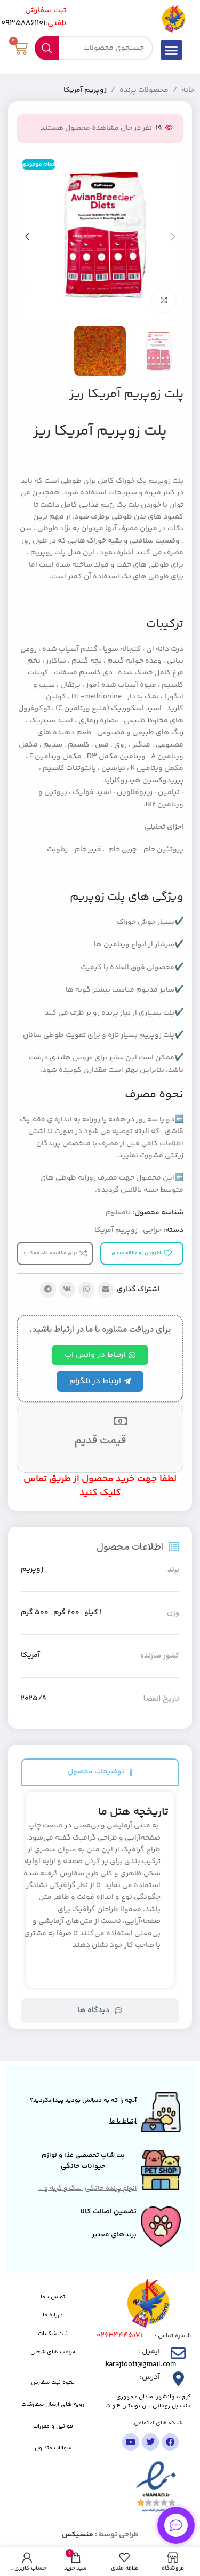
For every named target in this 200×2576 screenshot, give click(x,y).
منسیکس (78, 2535)
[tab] (100, 1772)
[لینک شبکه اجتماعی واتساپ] (86, 1290)
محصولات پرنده (144, 90)
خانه (188, 90)
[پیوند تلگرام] (48, 1290)
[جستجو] (47, 48)
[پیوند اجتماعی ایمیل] (106, 1290)
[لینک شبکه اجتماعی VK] (67, 1290)
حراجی (152, 1230)
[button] (171, 50)
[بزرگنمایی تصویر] (163, 300)
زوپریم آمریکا (85, 90)
